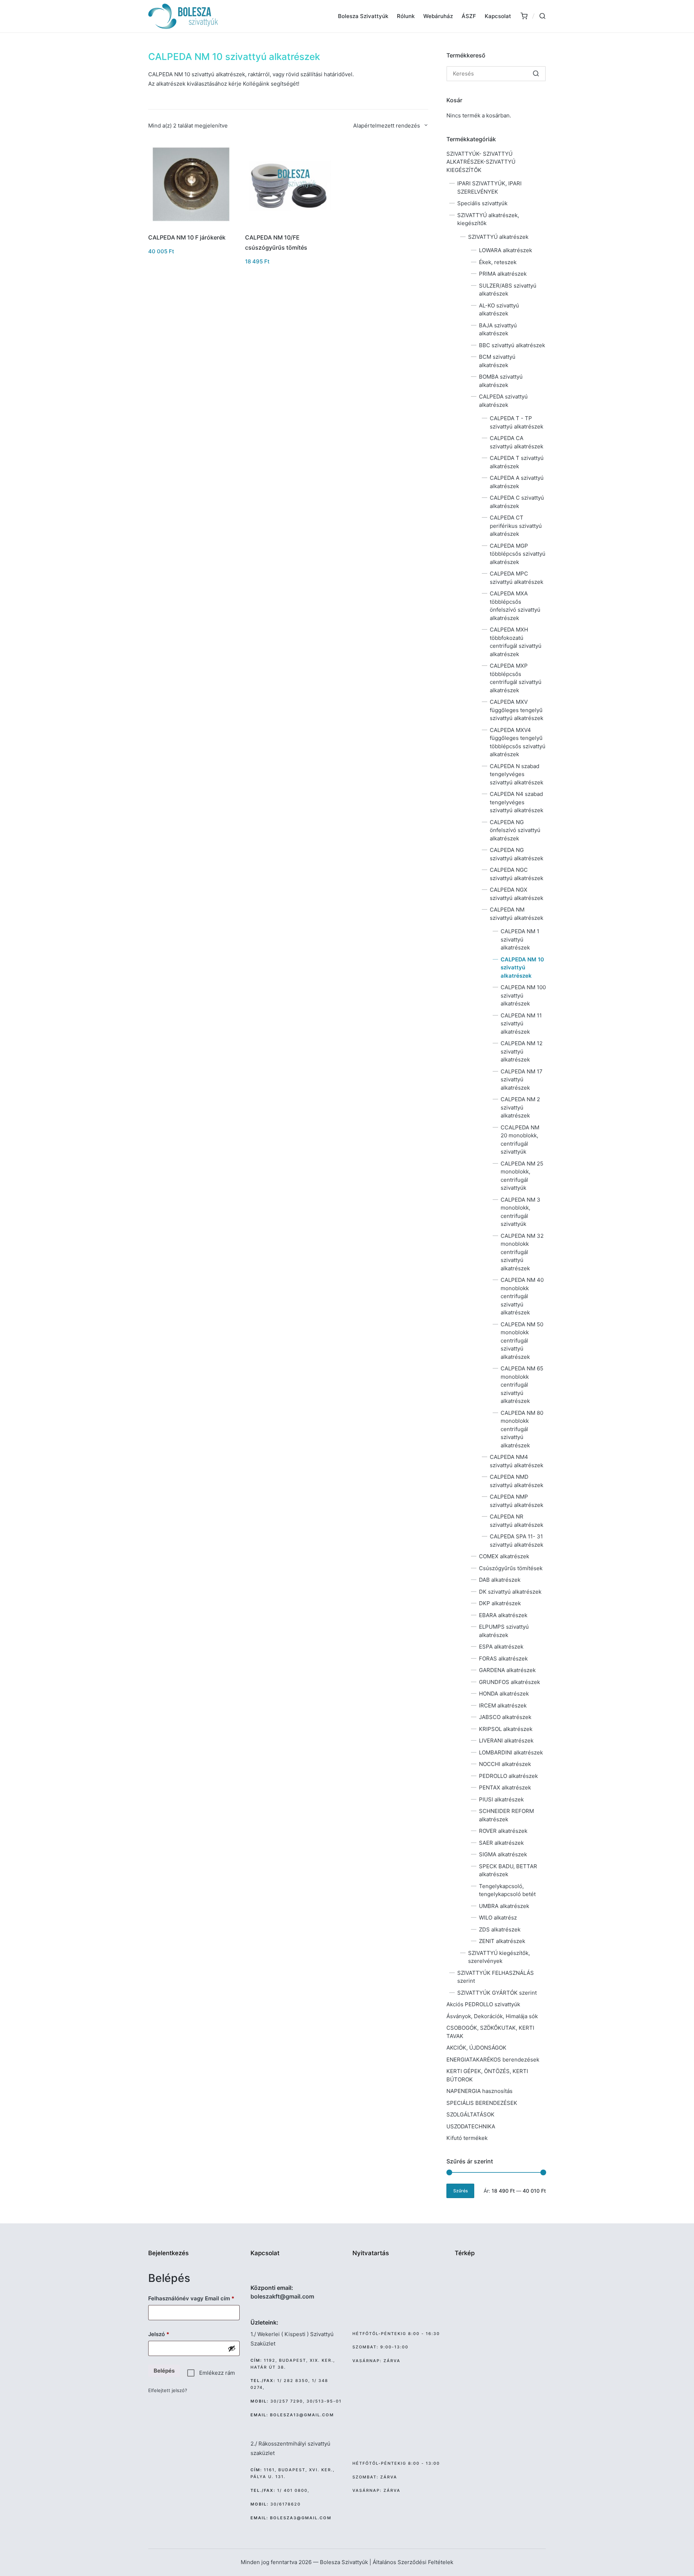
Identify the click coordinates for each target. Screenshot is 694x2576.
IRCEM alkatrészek (503, 1705)
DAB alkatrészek (500, 1580)
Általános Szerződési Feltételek (413, 2562)
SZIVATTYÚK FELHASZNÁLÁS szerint (496, 1977)
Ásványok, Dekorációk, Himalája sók (492, 2016)
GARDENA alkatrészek (507, 1670)
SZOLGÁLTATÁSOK (470, 2114)
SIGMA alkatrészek (503, 1854)
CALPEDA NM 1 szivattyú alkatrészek (520, 939)
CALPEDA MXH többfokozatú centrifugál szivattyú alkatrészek (516, 642)
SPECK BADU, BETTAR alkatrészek (508, 1870)
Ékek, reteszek (498, 262)
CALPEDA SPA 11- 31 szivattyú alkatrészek (517, 1541)
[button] (536, 74)
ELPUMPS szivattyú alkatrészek (504, 1631)
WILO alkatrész (498, 1918)
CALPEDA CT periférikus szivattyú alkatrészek (516, 526)
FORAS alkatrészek (503, 1659)
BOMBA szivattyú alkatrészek (501, 381)
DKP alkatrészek (500, 1603)
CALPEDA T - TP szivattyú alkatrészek (517, 422)
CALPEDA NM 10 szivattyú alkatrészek (522, 968)
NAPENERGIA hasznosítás (479, 2091)
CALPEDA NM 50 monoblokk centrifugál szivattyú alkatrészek (522, 1341)
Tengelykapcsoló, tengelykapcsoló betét (507, 1890)
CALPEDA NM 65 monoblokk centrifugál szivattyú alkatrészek (522, 1385)
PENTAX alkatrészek (505, 1787)
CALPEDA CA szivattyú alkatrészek (517, 442)
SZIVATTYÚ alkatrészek (498, 237)
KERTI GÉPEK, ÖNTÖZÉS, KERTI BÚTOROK (487, 2075)
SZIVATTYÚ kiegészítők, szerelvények (499, 1957)
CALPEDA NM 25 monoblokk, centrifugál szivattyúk (522, 1176)
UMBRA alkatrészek (504, 1906)
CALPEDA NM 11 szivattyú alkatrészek (521, 1024)
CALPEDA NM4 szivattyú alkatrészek (517, 1461)
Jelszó (170, 2334)
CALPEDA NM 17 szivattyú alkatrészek (522, 1080)
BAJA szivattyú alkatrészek (498, 329)
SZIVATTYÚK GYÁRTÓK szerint (497, 1993)
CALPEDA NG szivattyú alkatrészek (517, 854)
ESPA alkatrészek (501, 1647)
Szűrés (460, 2191)
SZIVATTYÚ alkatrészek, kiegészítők (488, 219)
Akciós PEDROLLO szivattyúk (483, 2004)
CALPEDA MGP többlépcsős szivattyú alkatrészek (518, 554)
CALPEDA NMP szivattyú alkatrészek (517, 1501)
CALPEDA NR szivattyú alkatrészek (517, 1521)
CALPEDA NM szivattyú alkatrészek (517, 914)
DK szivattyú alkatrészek (510, 1592)
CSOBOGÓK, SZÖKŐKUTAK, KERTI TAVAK (490, 2032)
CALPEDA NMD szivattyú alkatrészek (517, 1481)
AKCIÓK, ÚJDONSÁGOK (476, 2048)
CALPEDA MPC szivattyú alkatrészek (517, 578)
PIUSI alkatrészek (501, 1799)
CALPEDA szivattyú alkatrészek (503, 401)
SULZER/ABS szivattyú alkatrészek (508, 290)
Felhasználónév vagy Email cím (194, 2298)
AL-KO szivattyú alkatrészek (499, 310)
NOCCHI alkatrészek (505, 1764)
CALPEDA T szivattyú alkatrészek (517, 462)
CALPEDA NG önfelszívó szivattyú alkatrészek (515, 830)
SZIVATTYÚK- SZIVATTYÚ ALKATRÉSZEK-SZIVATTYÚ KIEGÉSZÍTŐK (481, 162)
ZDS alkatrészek (500, 1929)
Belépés (164, 2371)
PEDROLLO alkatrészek (508, 1776)
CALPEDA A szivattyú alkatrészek (517, 482)
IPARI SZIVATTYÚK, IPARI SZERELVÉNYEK (489, 188)
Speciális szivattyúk (482, 203)
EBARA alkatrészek (503, 1615)
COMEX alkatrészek (504, 1556)
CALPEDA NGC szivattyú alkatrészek (517, 874)
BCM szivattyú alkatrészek (497, 361)
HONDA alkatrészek (504, 1694)
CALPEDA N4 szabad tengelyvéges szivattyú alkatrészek (517, 802)
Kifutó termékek (467, 2138)
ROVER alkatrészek (503, 1831)
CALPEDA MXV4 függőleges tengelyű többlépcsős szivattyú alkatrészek (518, 742)
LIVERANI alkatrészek (506, 1741)
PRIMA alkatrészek (503, 274)
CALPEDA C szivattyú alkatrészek (517, 502)
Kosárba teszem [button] (191, 227)
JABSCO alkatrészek (505, 1717)
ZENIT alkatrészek (502, 1941)
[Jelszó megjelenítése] (232, 2348)
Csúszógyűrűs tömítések (511, 1568)
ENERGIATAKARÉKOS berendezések (493, 2060)
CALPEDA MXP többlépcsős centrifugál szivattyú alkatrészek (516, 678)
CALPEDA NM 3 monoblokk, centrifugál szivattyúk (520, 1212)
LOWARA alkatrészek (505, 250)
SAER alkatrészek (501, 1843)
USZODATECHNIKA (471, 2126)
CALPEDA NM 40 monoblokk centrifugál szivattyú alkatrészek (522, 1296)
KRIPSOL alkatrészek (506, 1729)
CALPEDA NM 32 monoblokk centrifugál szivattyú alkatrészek (522, 1252)
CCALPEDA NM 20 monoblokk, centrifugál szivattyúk (520, 1140)
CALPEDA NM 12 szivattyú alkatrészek (522, 1051)
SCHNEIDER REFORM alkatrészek (506, 1815)
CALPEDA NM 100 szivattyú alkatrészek (523, 995)
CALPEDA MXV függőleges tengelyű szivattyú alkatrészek (517, 710)
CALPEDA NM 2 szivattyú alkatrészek (520, 1107)
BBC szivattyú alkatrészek (512, 345)
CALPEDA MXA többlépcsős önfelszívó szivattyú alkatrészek (515, 606)
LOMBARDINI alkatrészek (511, 1752)
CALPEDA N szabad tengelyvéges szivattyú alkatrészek (517, 774)
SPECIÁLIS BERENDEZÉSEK (482, 2103)
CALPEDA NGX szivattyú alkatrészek (517, 894)
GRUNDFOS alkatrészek (509, 1682)
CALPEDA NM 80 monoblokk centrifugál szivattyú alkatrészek (522, 1429)
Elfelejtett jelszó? (168, 2390)
